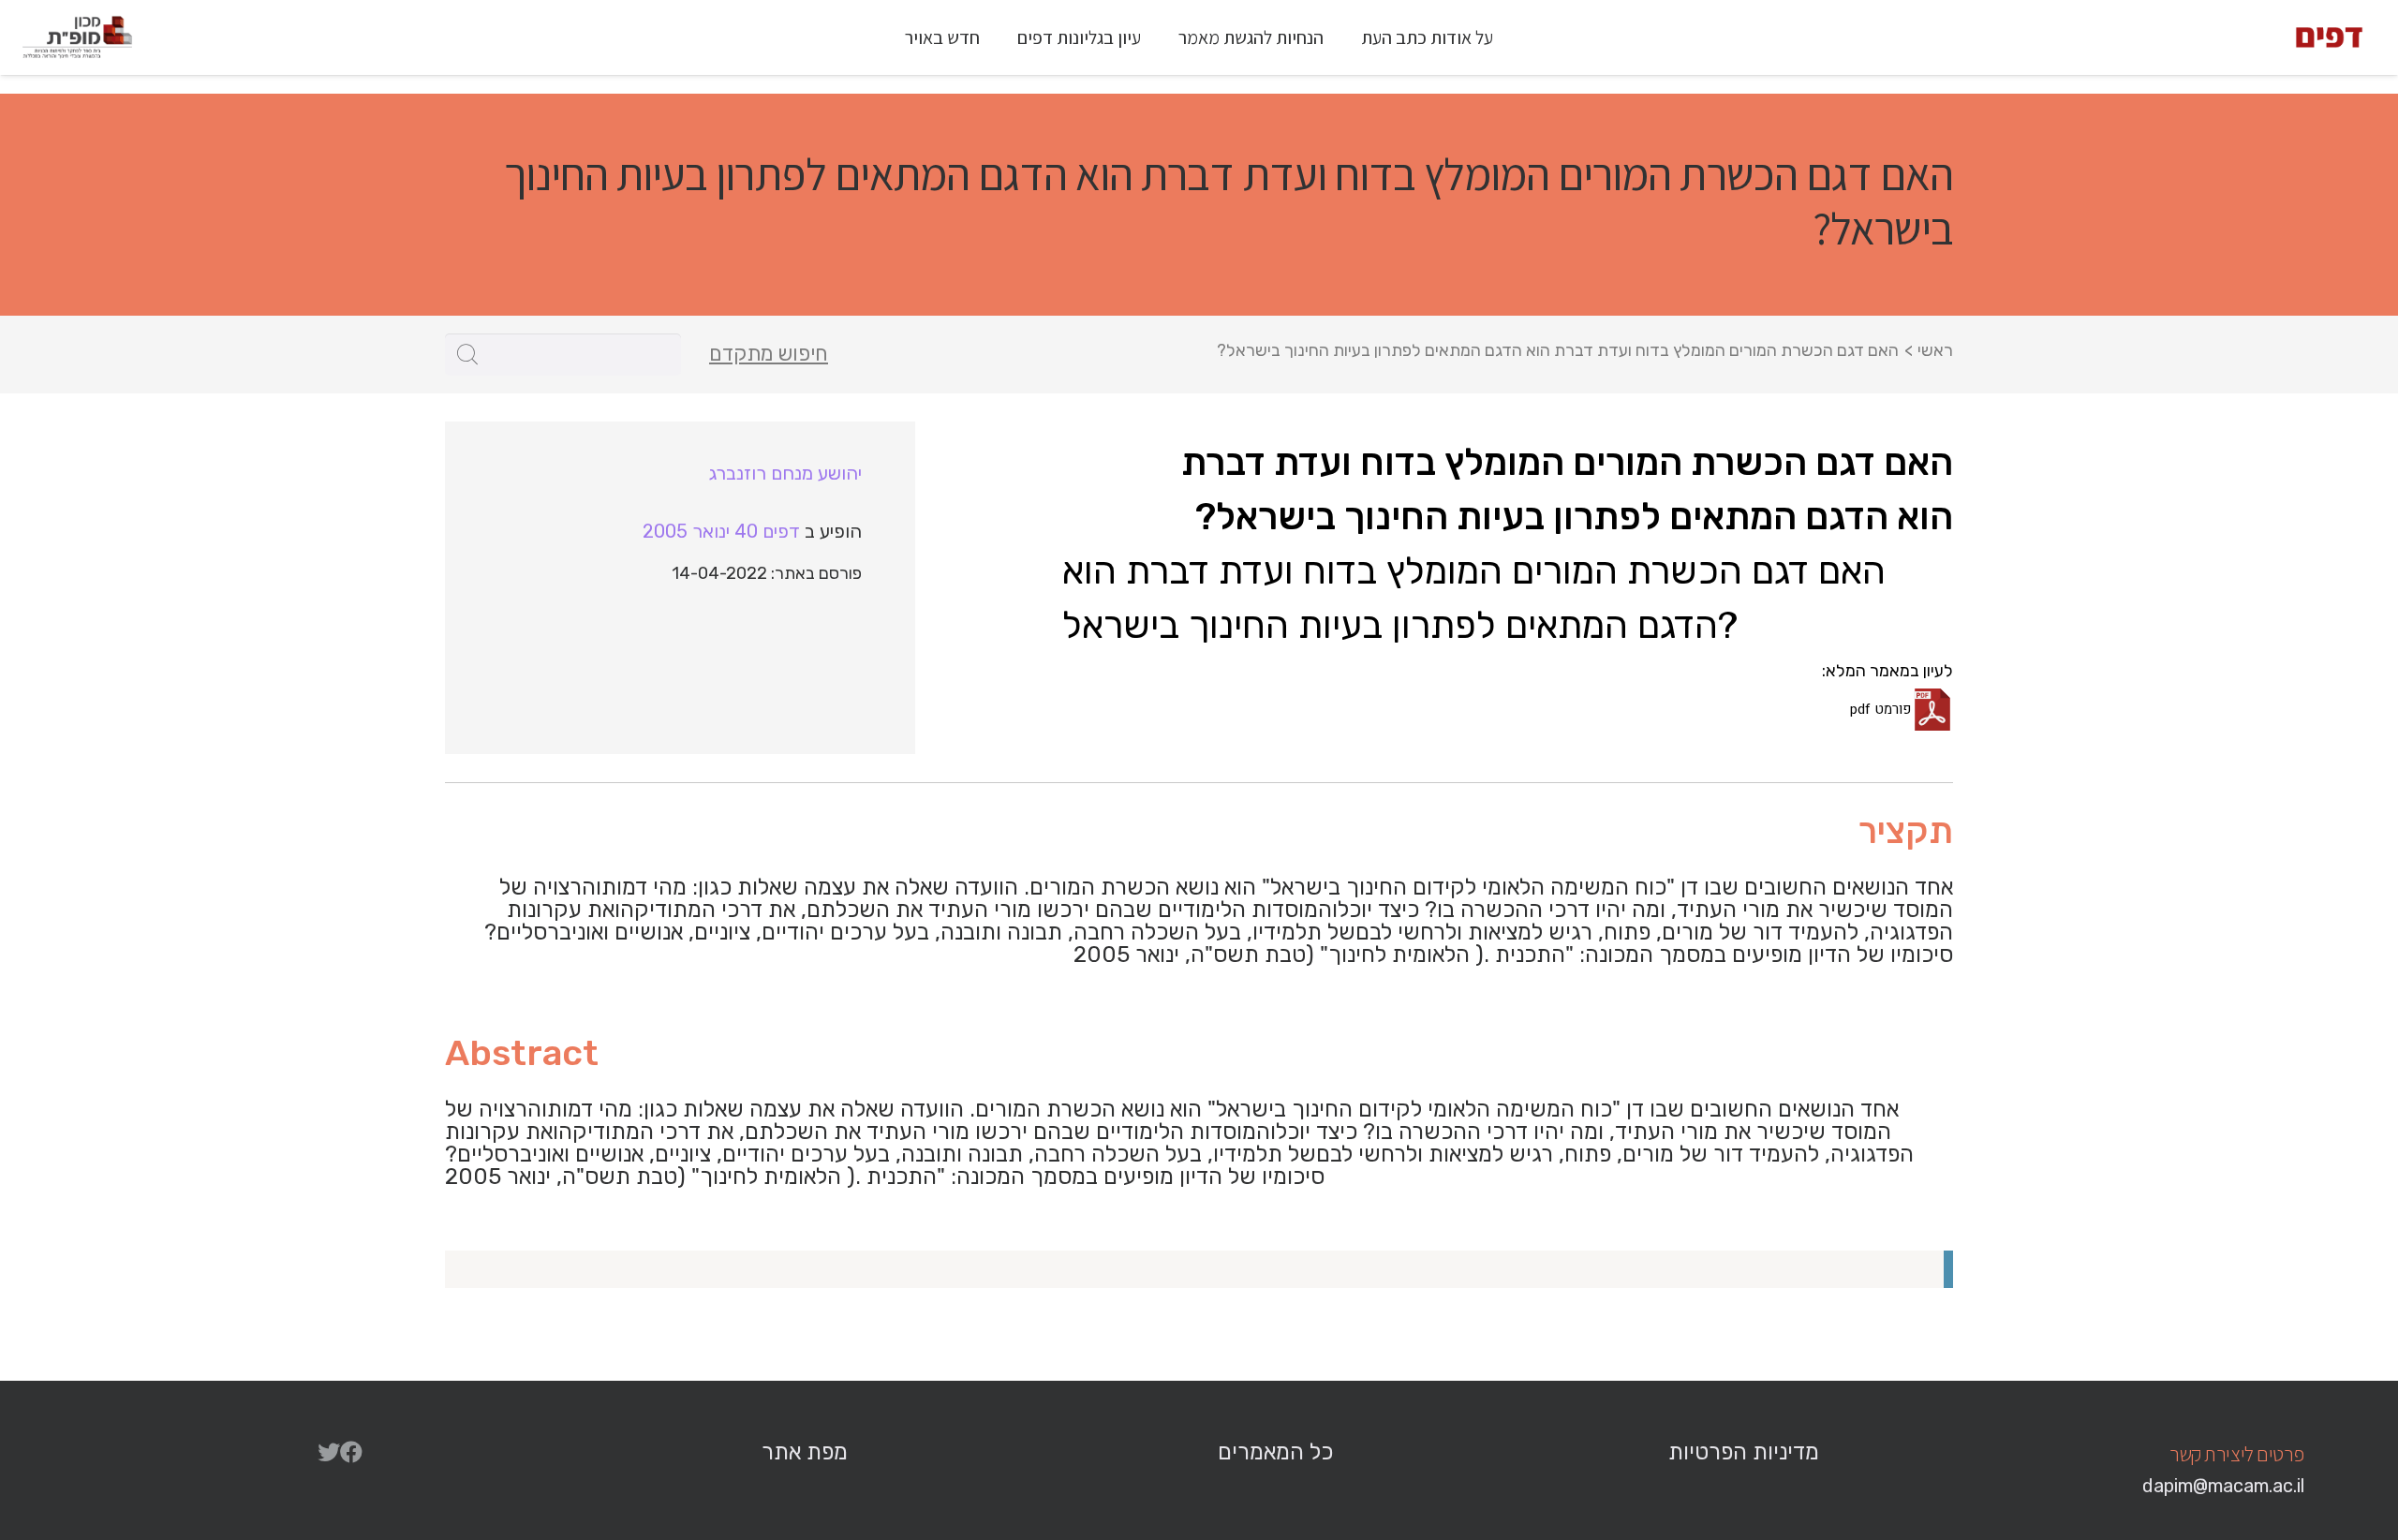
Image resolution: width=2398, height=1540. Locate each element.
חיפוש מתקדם (769, 354)
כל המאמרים (1275, 1452)
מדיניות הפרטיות (1744, 1452)
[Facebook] (351, 1452)
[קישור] (2329, 37)
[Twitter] (329, 1452)
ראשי (1935, 350)
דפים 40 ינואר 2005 (721, 531)
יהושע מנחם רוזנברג (785, 473)
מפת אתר (805, 1452)
